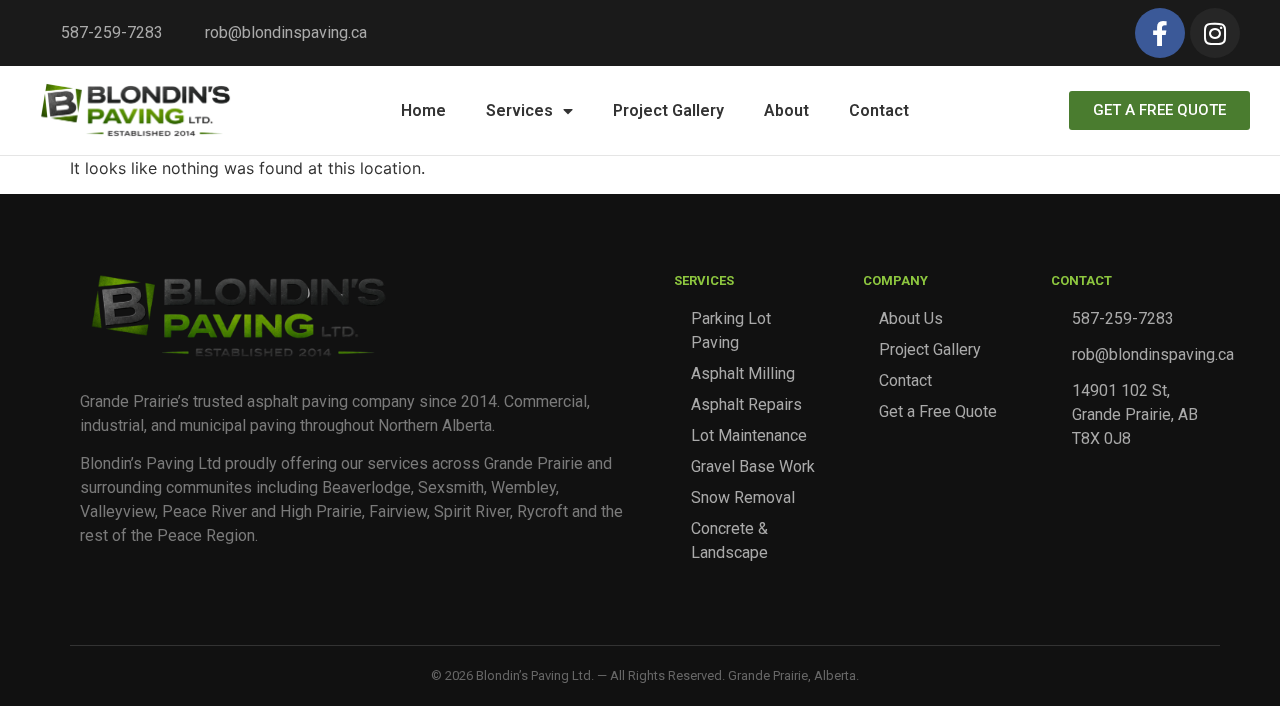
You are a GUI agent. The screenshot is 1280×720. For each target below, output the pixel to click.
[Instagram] (1215, 33)
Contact (879, 110)
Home (423, 110)
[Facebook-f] (1160, 33)
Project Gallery (668, 110)
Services (519, 110)
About (786, 110)
